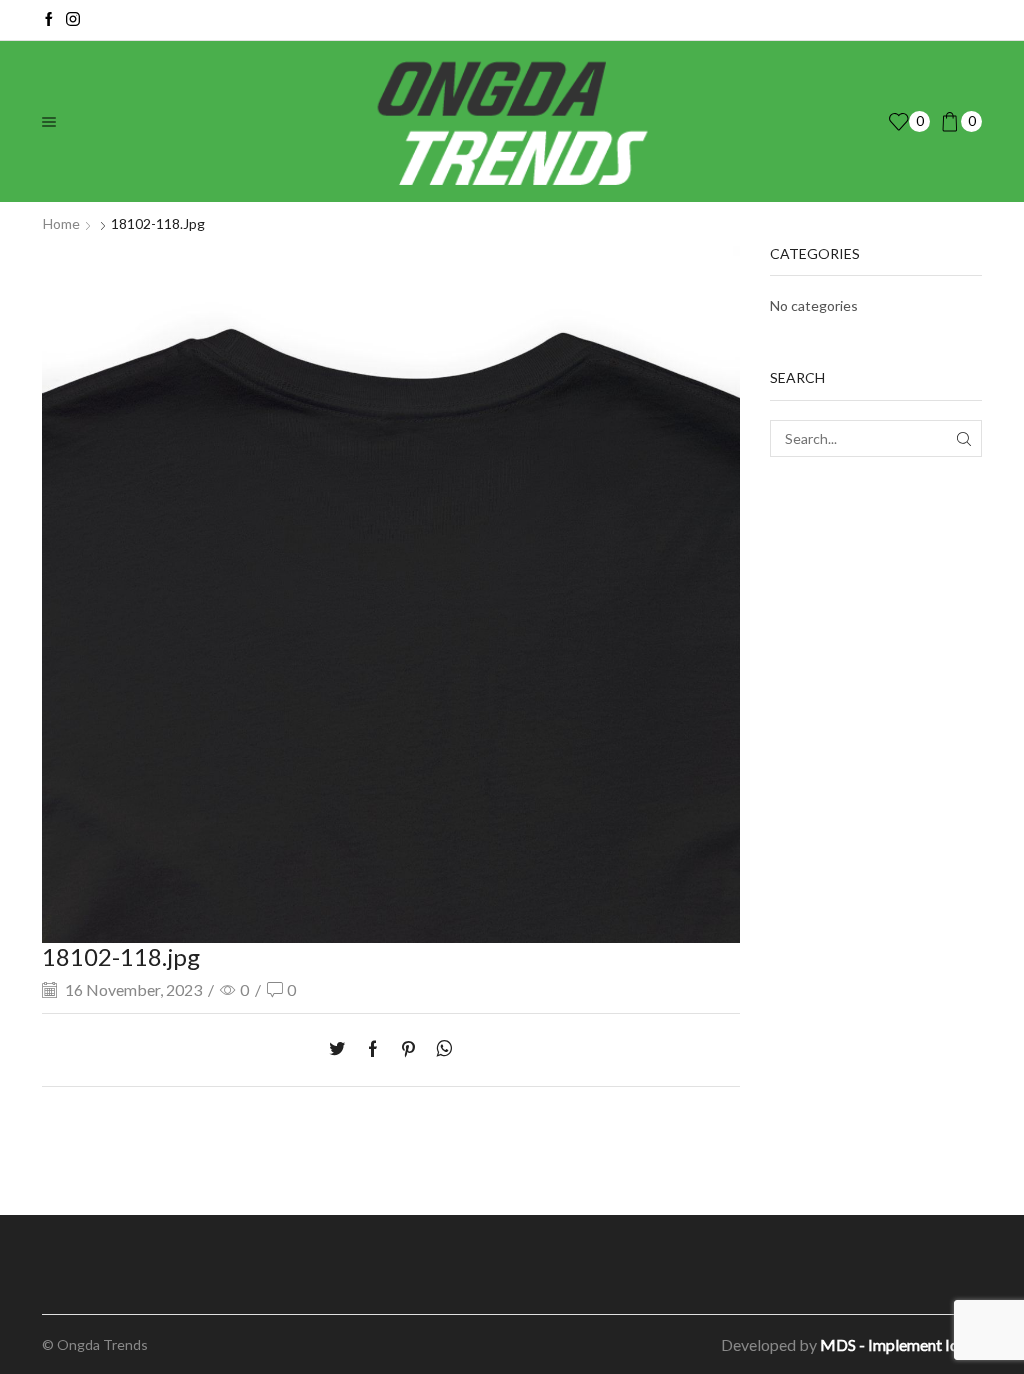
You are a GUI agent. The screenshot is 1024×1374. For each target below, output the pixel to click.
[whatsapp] (439, 1049)
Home (61, 223)
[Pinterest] (408, 1049)
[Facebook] (49, 20)
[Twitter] (342, 1049)
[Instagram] (73, 20)
